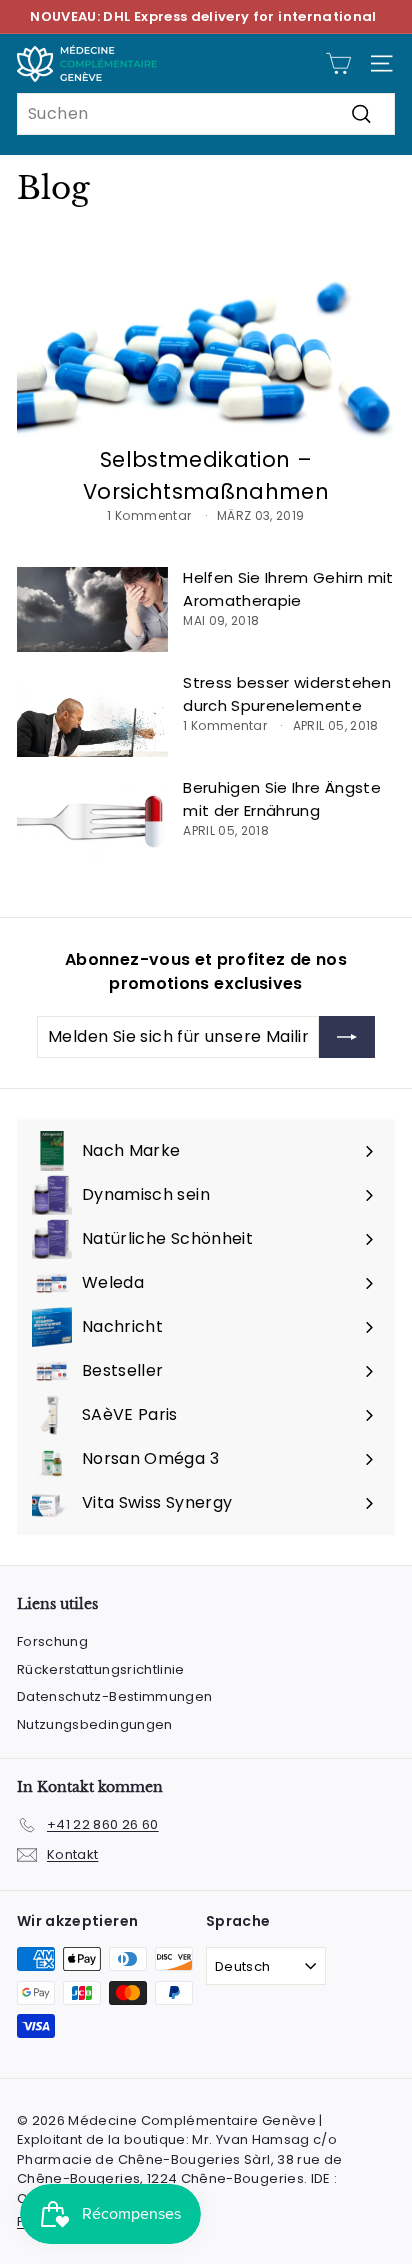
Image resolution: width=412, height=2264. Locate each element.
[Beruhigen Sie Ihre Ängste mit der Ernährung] (92, 819)
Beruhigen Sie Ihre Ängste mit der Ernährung (282, 799)
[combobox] (206, 114)
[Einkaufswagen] (338, 63)
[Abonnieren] (347, 1037)
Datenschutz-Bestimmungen (114, 1696)
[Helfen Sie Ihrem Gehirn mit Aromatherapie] (92, 609)
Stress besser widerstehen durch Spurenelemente (287, 694)
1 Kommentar (150, 515)
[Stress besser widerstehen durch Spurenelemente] (92, 714)
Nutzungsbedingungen (95, 1724)
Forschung (52, 1641)
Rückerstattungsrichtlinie (101, 1669)
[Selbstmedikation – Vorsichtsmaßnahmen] (206, 338)
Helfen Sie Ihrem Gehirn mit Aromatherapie (288, 589)
